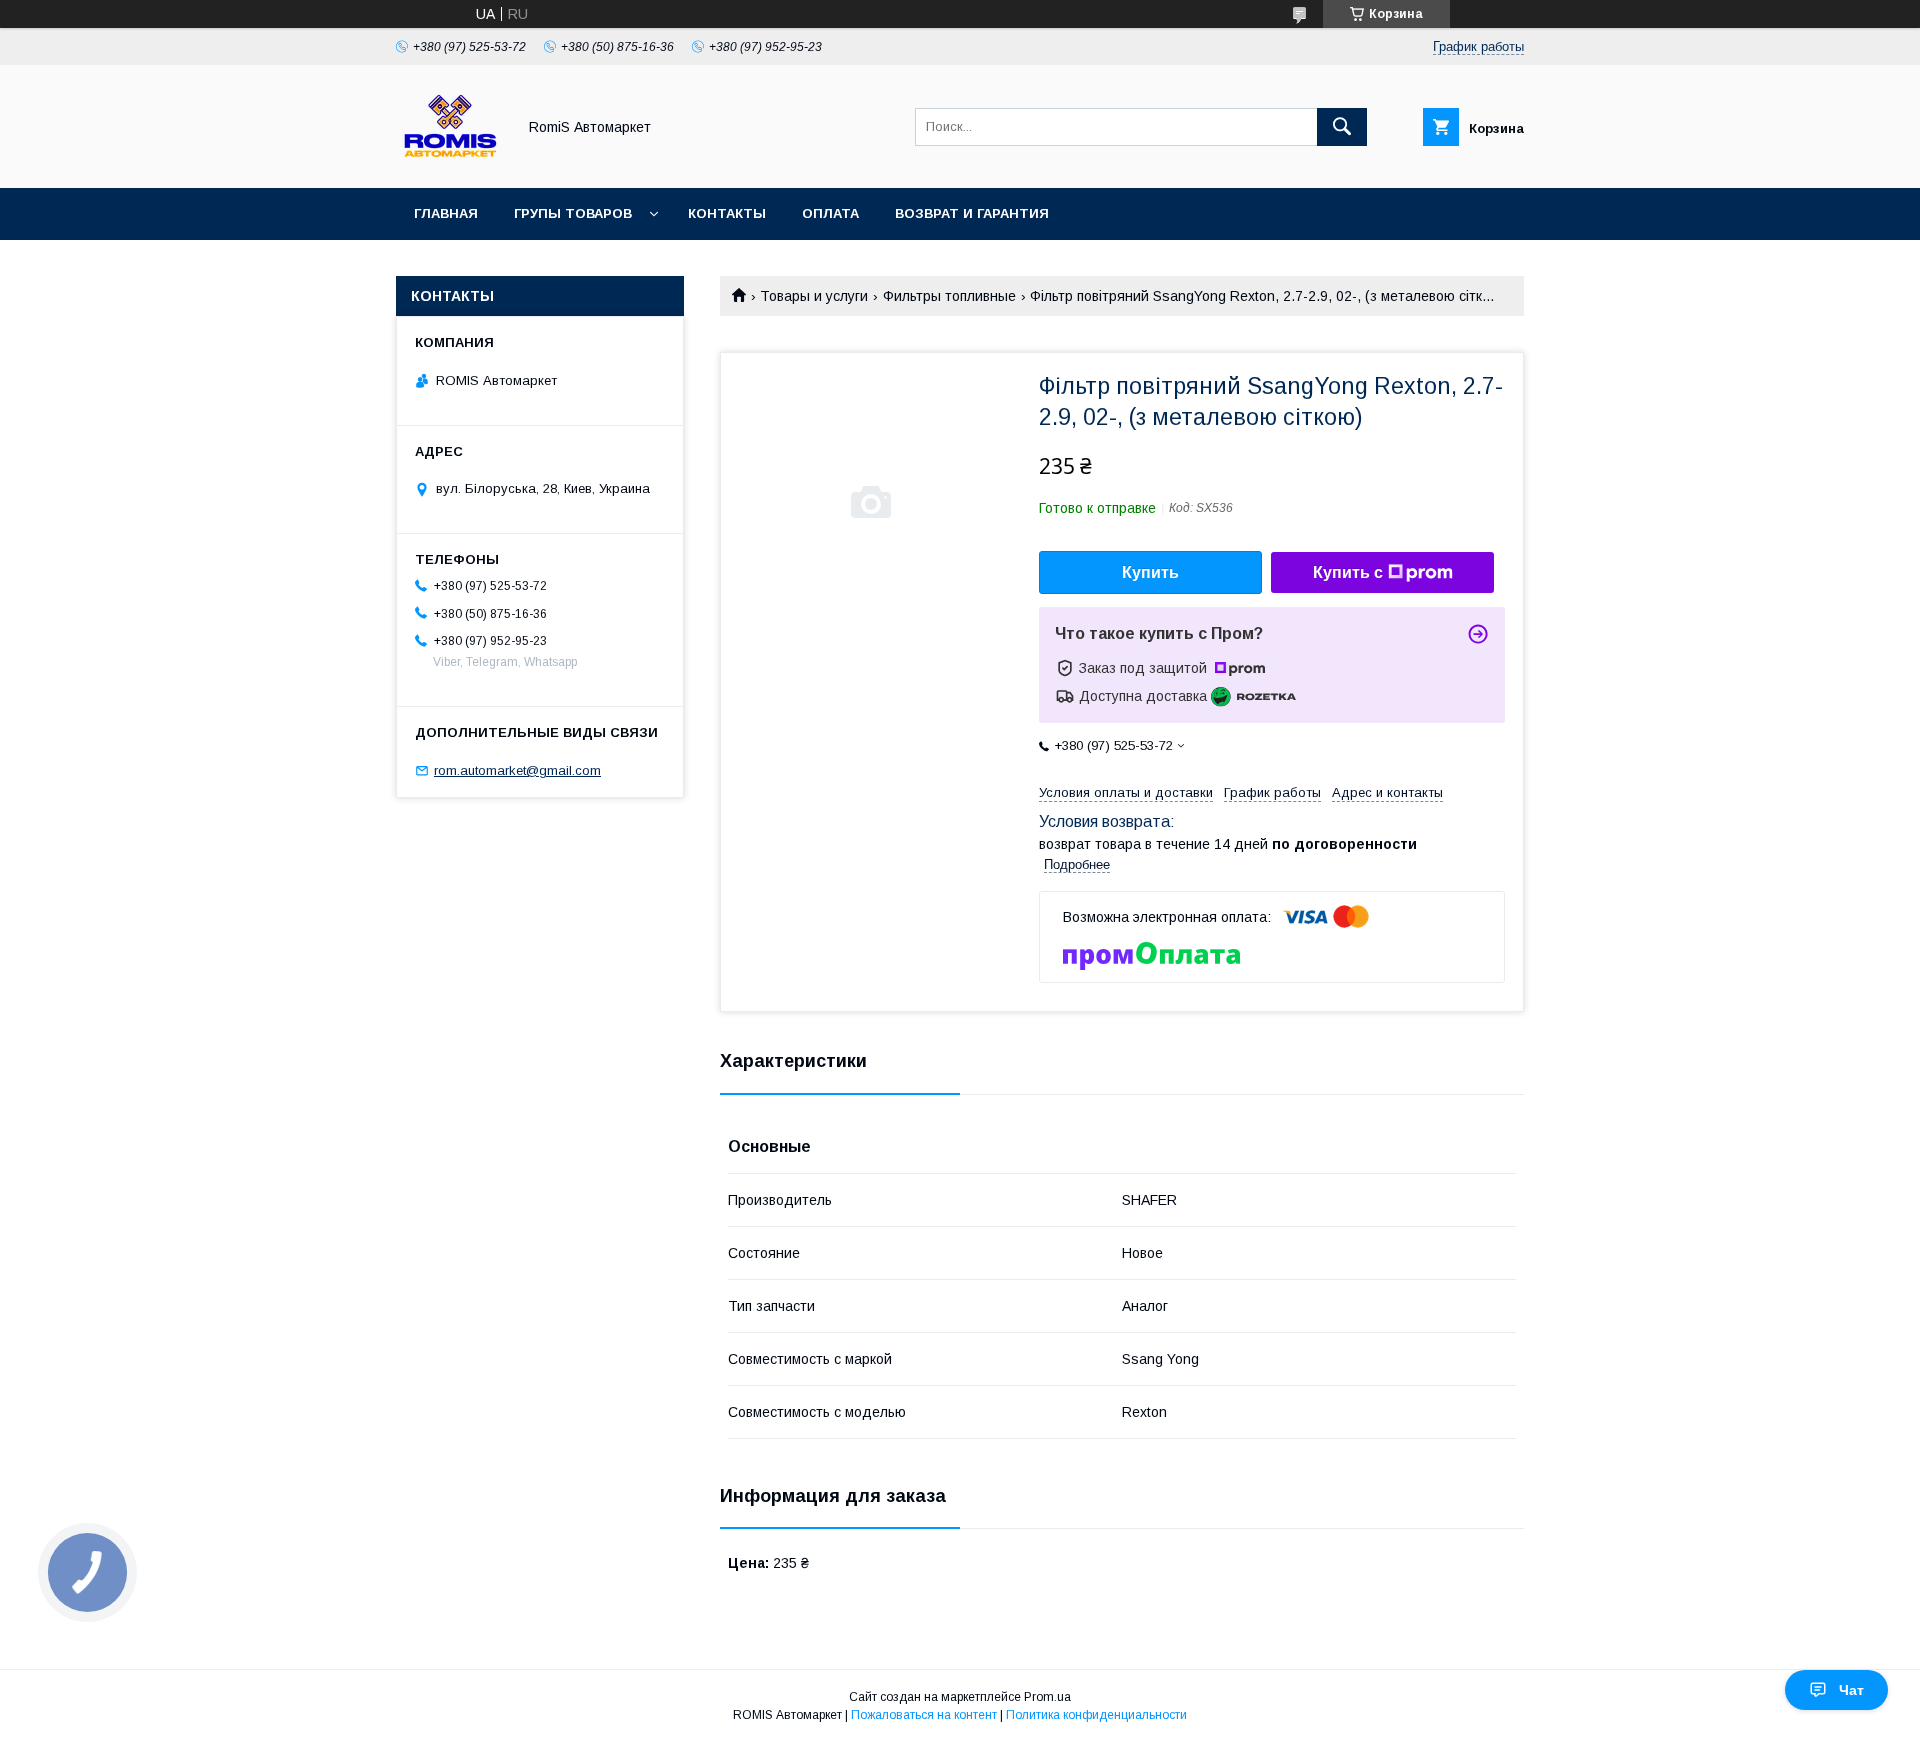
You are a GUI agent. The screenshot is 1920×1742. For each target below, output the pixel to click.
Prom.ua (1047, 1697)
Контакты (727, 213)
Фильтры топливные (949, 296)
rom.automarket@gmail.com (517, 770)
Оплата (830, 213)
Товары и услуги (814, 296)
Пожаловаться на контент (924, 1715)
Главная (446, 213)
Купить (1150, 572)
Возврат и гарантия (972, 213)
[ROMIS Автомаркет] (450, 162)
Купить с (1348, 572)
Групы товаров (573, 213)
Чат (1851, 1690)
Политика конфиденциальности (1096, 1715)
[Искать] (1342, 127)
